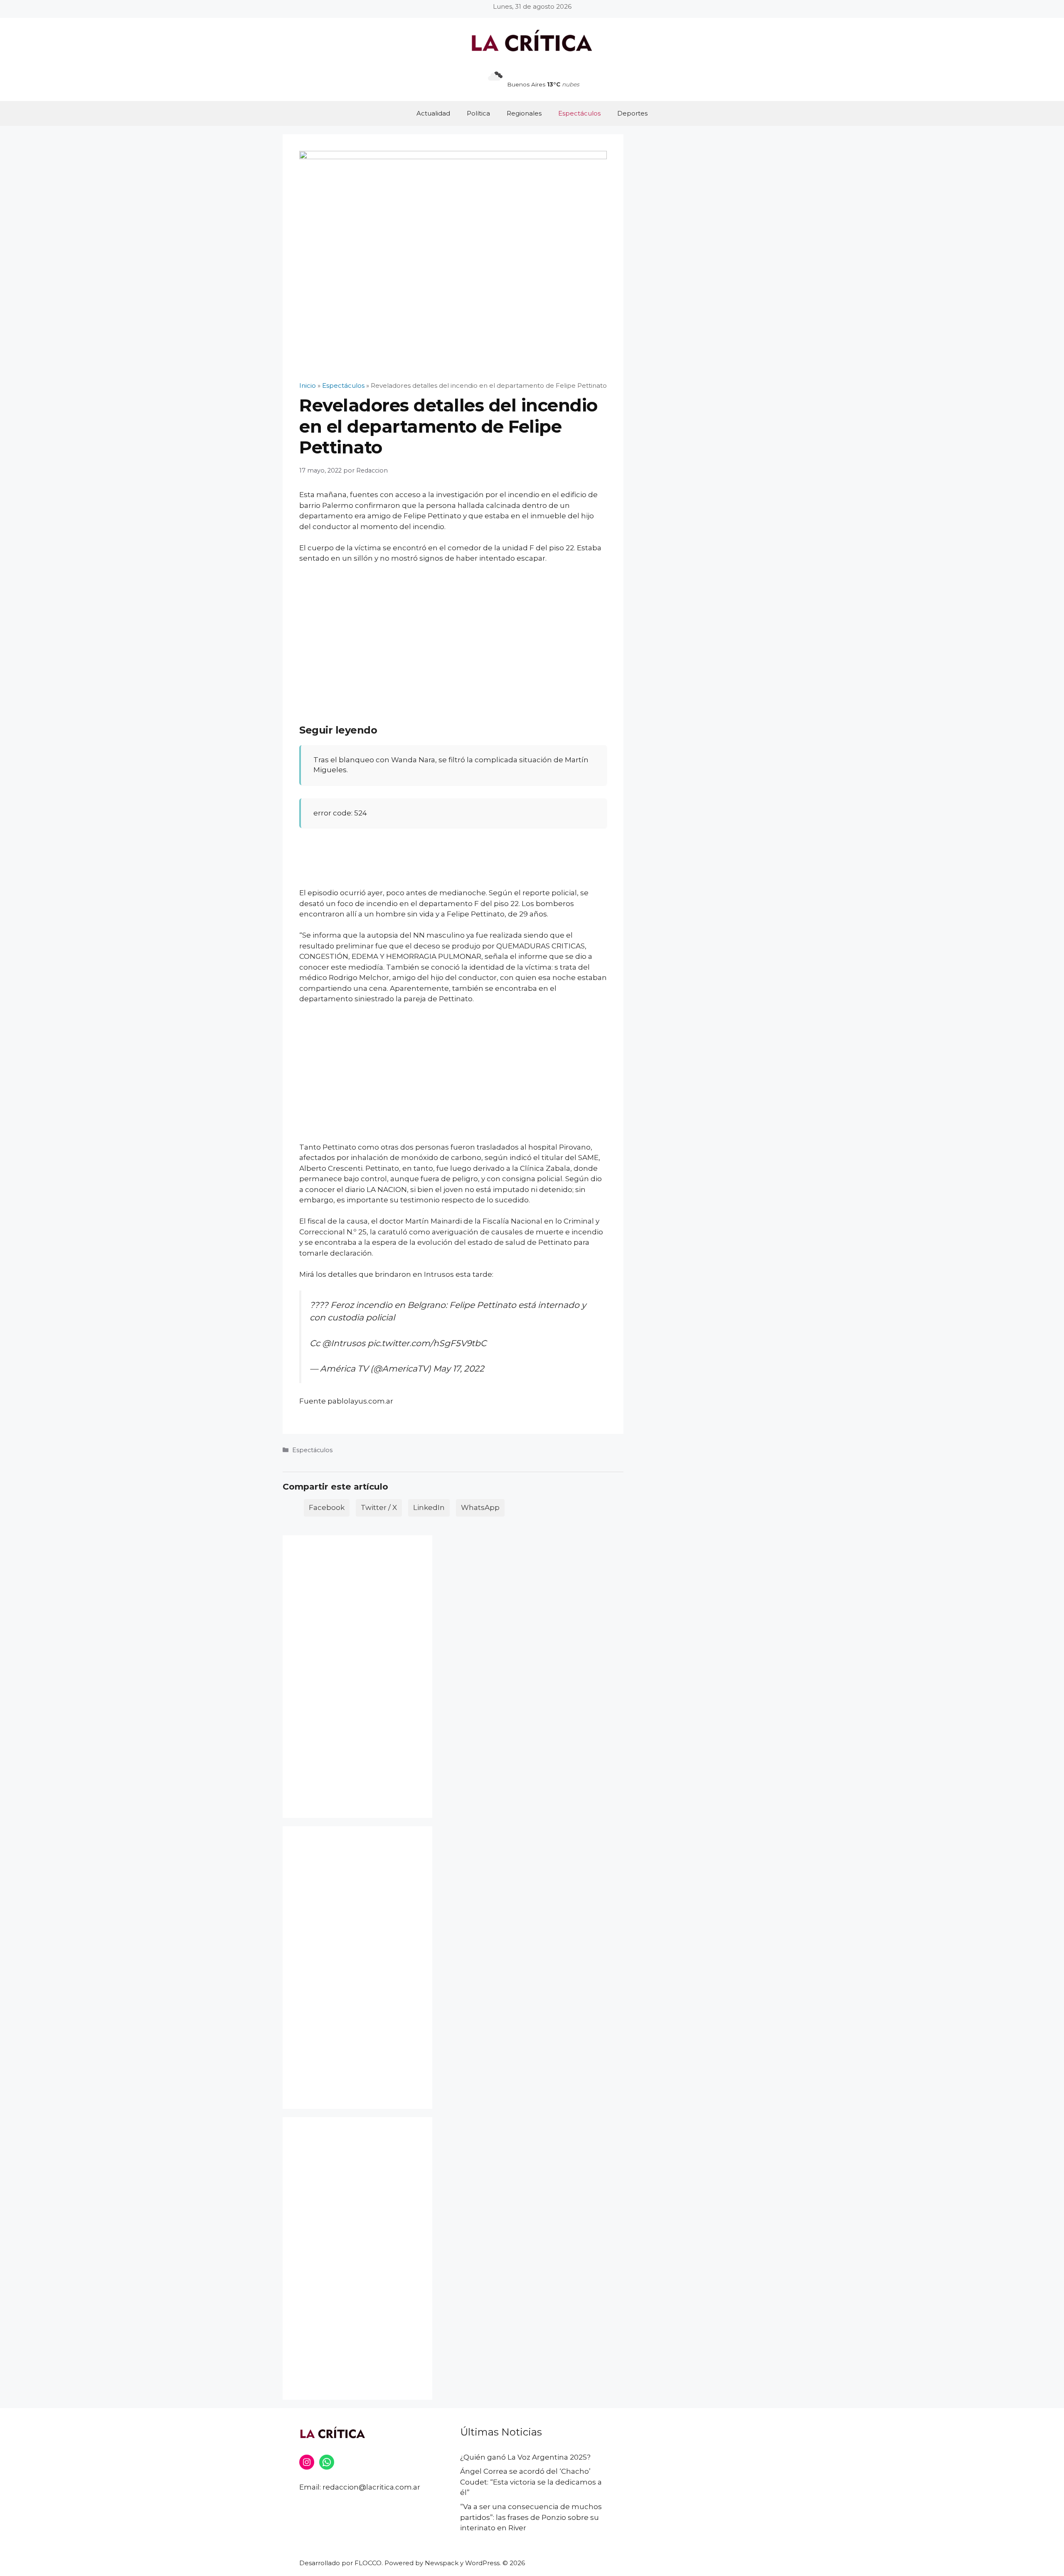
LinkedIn (429, 1507)
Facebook (327, 1507)
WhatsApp (480, 1507)
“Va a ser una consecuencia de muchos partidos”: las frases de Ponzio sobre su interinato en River (531, 2517)
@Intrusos (344, 1343)
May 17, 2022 (459, 1368)
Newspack (442, 2563)
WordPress (482, 2563)
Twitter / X (379, 1507)
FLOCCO (368, 2563)
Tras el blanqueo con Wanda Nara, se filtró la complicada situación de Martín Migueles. (451, 765)
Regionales (524, 113)
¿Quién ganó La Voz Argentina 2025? (525, 2457)
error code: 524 (340, 813)
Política (478, 113)
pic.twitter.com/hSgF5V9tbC (427, 1343)
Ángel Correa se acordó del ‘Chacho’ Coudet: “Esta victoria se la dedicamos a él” (531, 2482)
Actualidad (433, 113)
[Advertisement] (453, 633)
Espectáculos (579, 113)
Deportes (632, 113)
